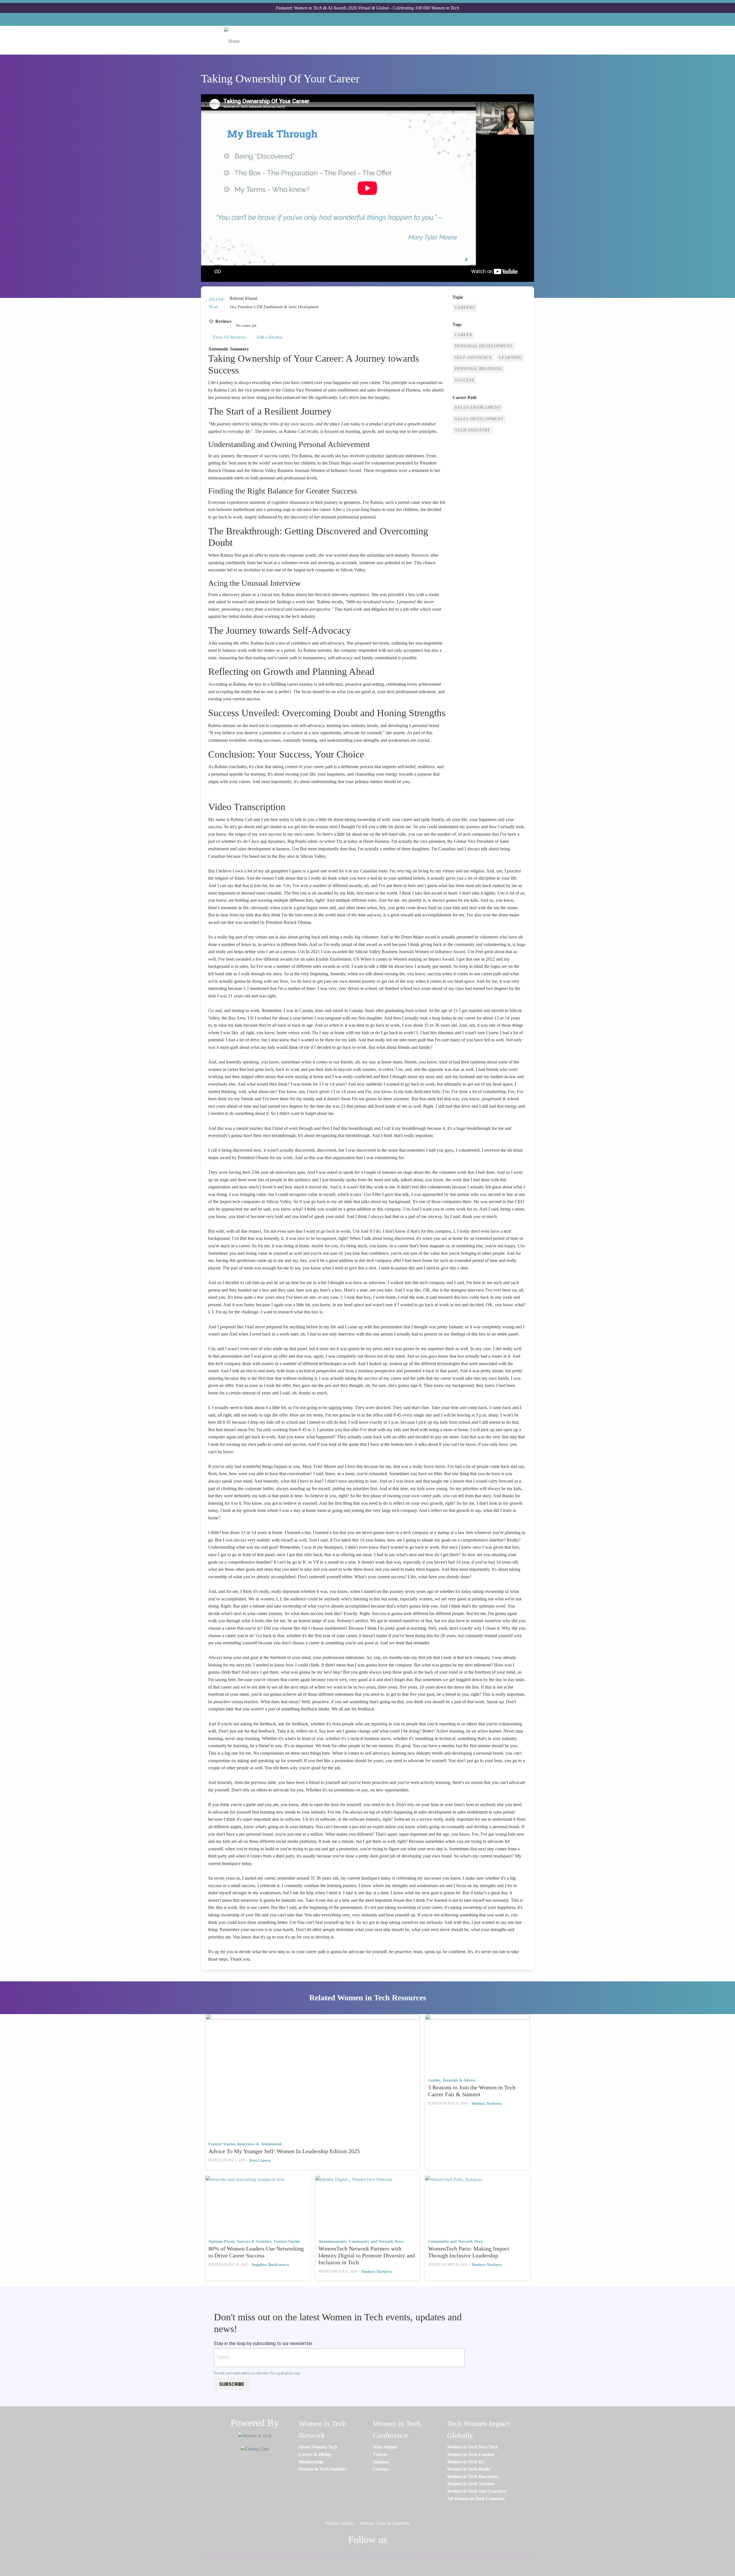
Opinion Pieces (221, 2241)
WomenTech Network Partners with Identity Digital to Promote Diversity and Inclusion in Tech (367, 2255)
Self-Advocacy (473, 358)
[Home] (234, 40)
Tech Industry (473, 430)
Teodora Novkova (486, 2104)
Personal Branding (479, 369)
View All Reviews (229, 337)
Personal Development (484, 346)
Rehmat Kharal (243, 298)
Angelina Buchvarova (270, 2265)
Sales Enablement (478, 408)
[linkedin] (349, 2554)
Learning (510, 358)
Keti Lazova (260, 2160)
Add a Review (269, 337)
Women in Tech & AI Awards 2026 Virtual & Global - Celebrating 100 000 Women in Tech (377, 8)
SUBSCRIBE (232, 2384)
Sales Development (479, 419)
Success (465, 380)
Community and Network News (376, 2241)
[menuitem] (318, 2447)
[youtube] (403, 2554)
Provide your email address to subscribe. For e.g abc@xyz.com (257, 2373)
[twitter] (385, 2554)
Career (464, 335)
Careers (465, 308)
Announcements (332, 2241)
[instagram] (367, 2554)
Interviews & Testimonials (260, 2144)
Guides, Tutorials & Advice (452, 2080)
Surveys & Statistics (254, 2241)
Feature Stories (222, 2144)
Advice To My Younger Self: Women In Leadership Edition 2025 (284, 2151)
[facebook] (330, 2554)
